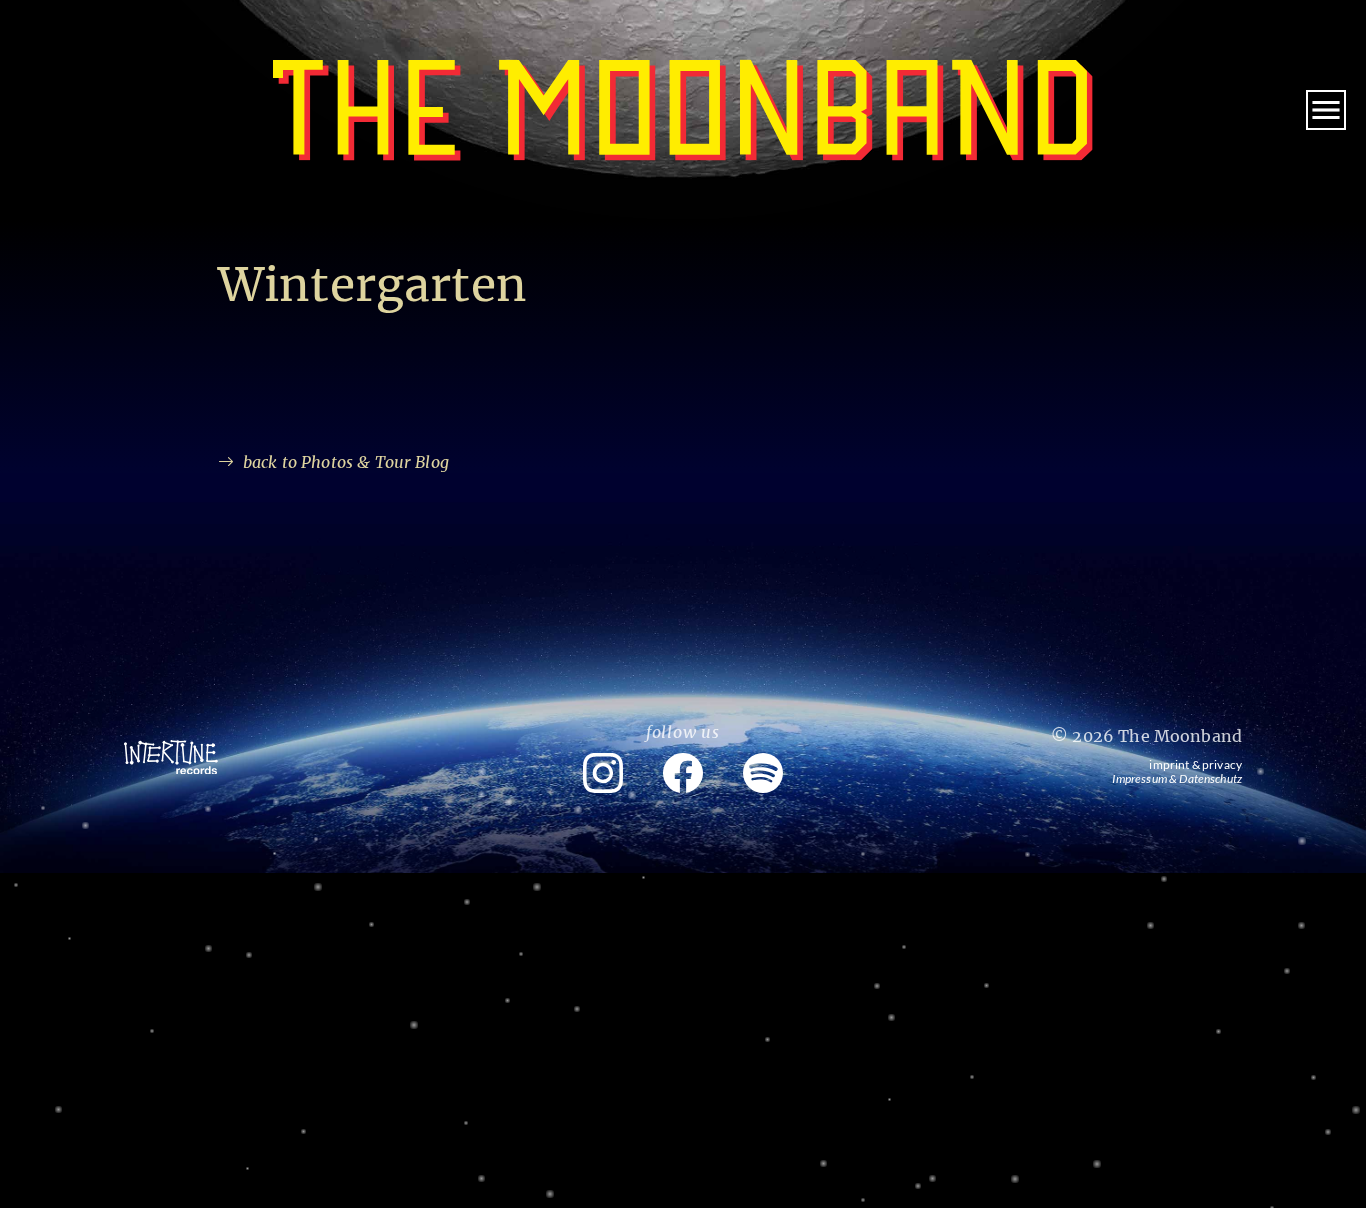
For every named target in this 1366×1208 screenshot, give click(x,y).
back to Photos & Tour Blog (346, 462)
